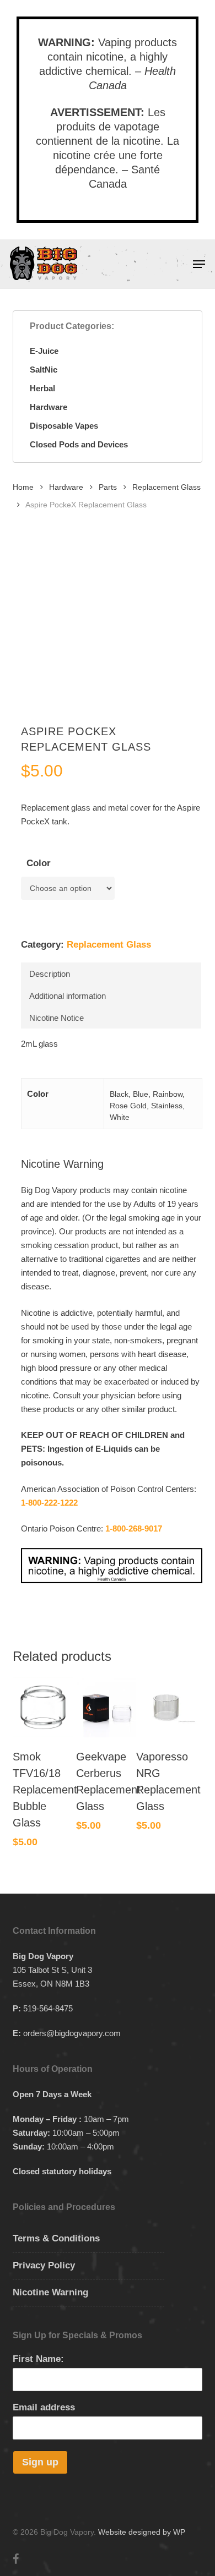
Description (50, 974)
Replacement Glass (166, 487)
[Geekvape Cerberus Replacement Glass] (106, 1707)
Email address (44, 2407)
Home (23, 487)
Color (39, 863)
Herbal (42, 388)
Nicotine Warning (50, 2292)
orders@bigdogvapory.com (72, 2033)
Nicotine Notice (57, 1018)
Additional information (68, 996)
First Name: (38, 2359)
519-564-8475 (48, 2008)
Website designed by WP (142, 2532)
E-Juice (44, 351)
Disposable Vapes (64, 426)
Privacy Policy (44, 2265)
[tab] (111, 973)
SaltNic (44, 370)
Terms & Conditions (56, 2238)
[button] (199, 264)
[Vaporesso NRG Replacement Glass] (166, 1707)
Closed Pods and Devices (79, 444)
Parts (108, 487)
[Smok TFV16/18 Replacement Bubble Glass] (43, 1707)
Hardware (49, 407)
